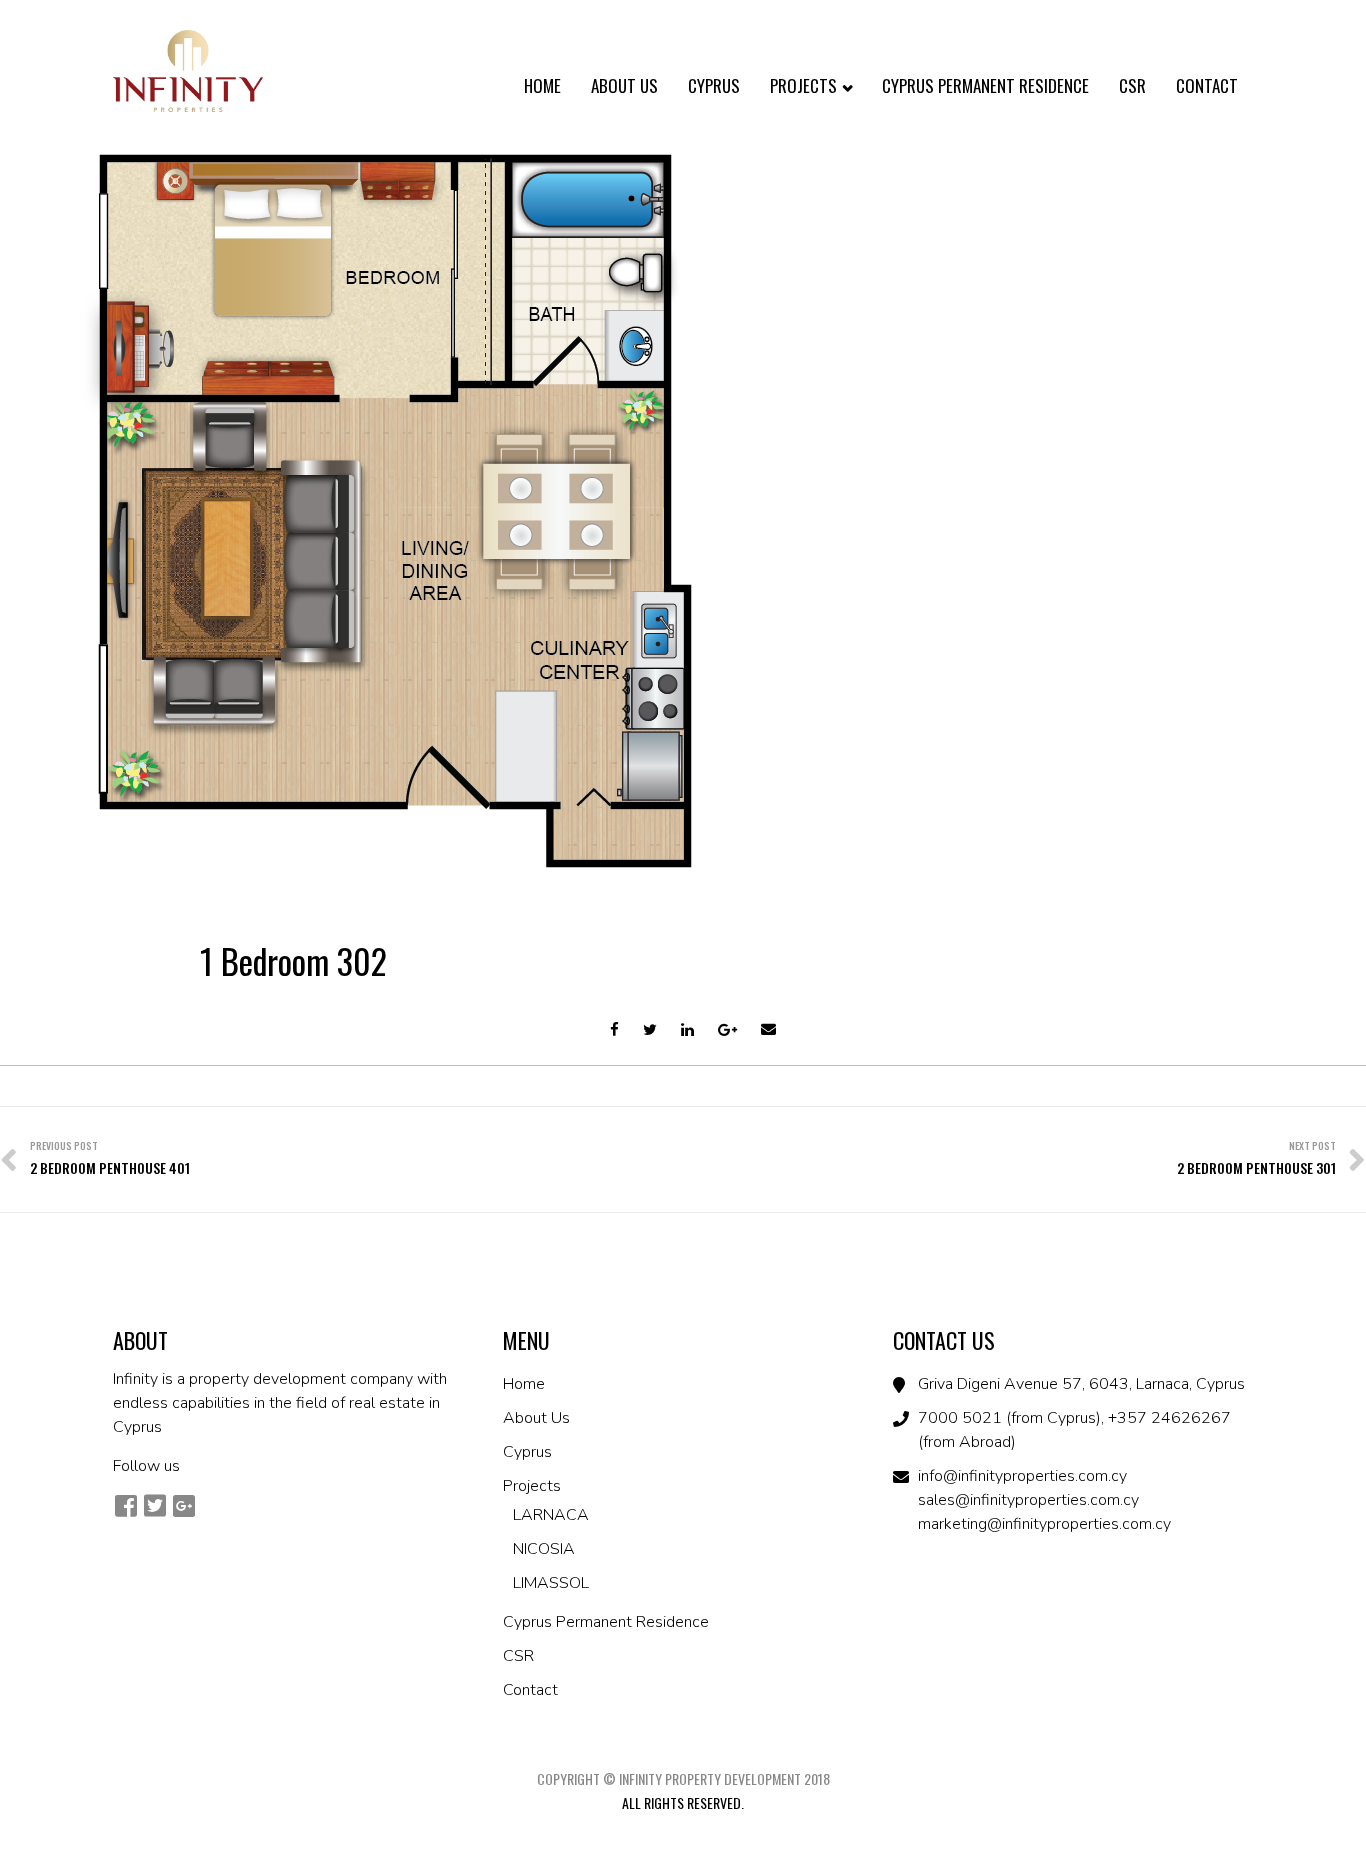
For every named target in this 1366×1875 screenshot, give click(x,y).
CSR (1132, 85)
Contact (1207, 85)
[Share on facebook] (614, 1030)
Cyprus (714, 85)
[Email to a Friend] (768, 1030)
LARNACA (551, 1515)
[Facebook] (125, 1505)
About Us (624, 85)
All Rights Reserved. (683, 1802)
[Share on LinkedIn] (687, 1030)
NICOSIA (544, 1549)
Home (542, 85)
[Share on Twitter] (650, 1030)
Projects (805, 85)
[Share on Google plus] (727, 1030)
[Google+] (183, 1505)
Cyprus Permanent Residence (985, 85)
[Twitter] (154, 1505)
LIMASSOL (551, 1583)
